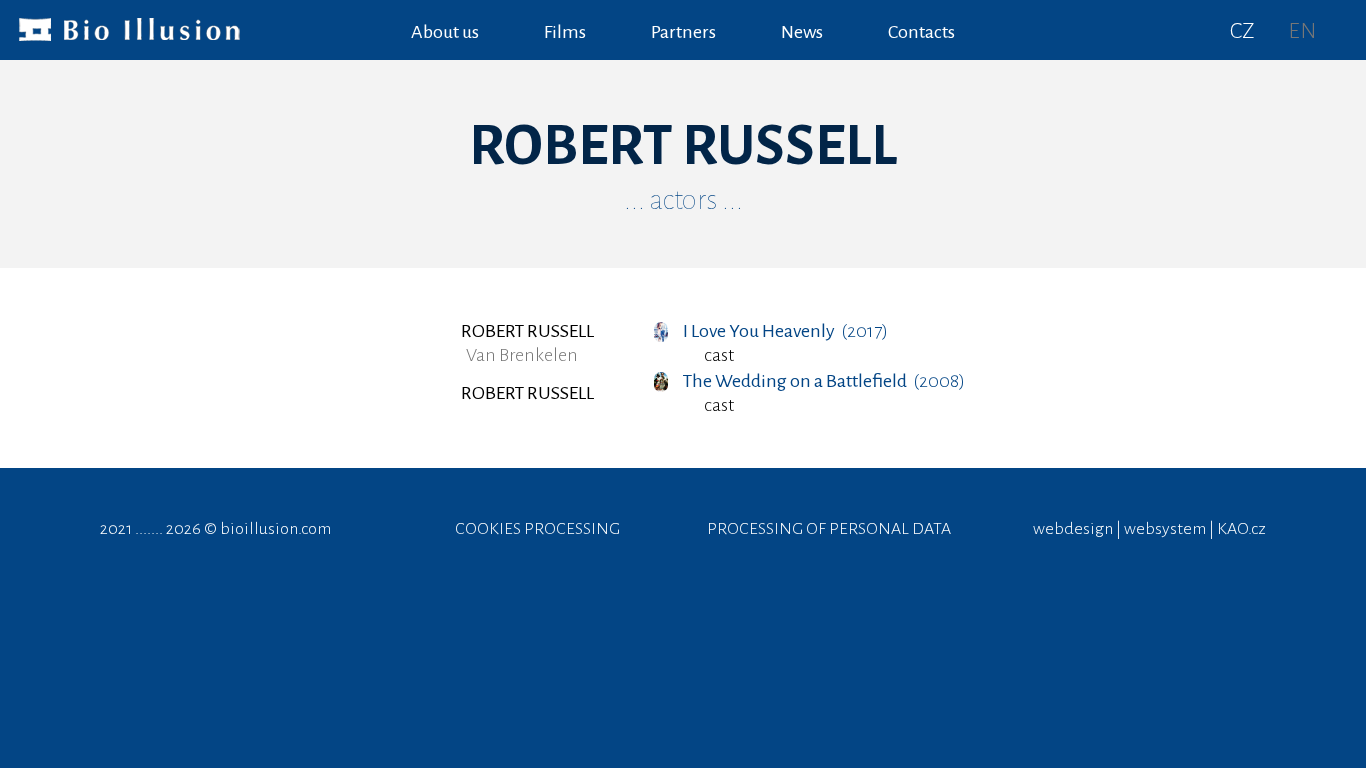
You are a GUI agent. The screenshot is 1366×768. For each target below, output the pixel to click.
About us (445, 32)
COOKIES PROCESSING (537, 529)
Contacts (921, 32)
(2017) (785, 331)
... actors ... (683, 200)
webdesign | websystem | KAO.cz (1149, 529)
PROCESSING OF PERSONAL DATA (829, 529)
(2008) (824, 381)
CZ (1242, 31)
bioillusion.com (275, 529)
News (802, 32)
